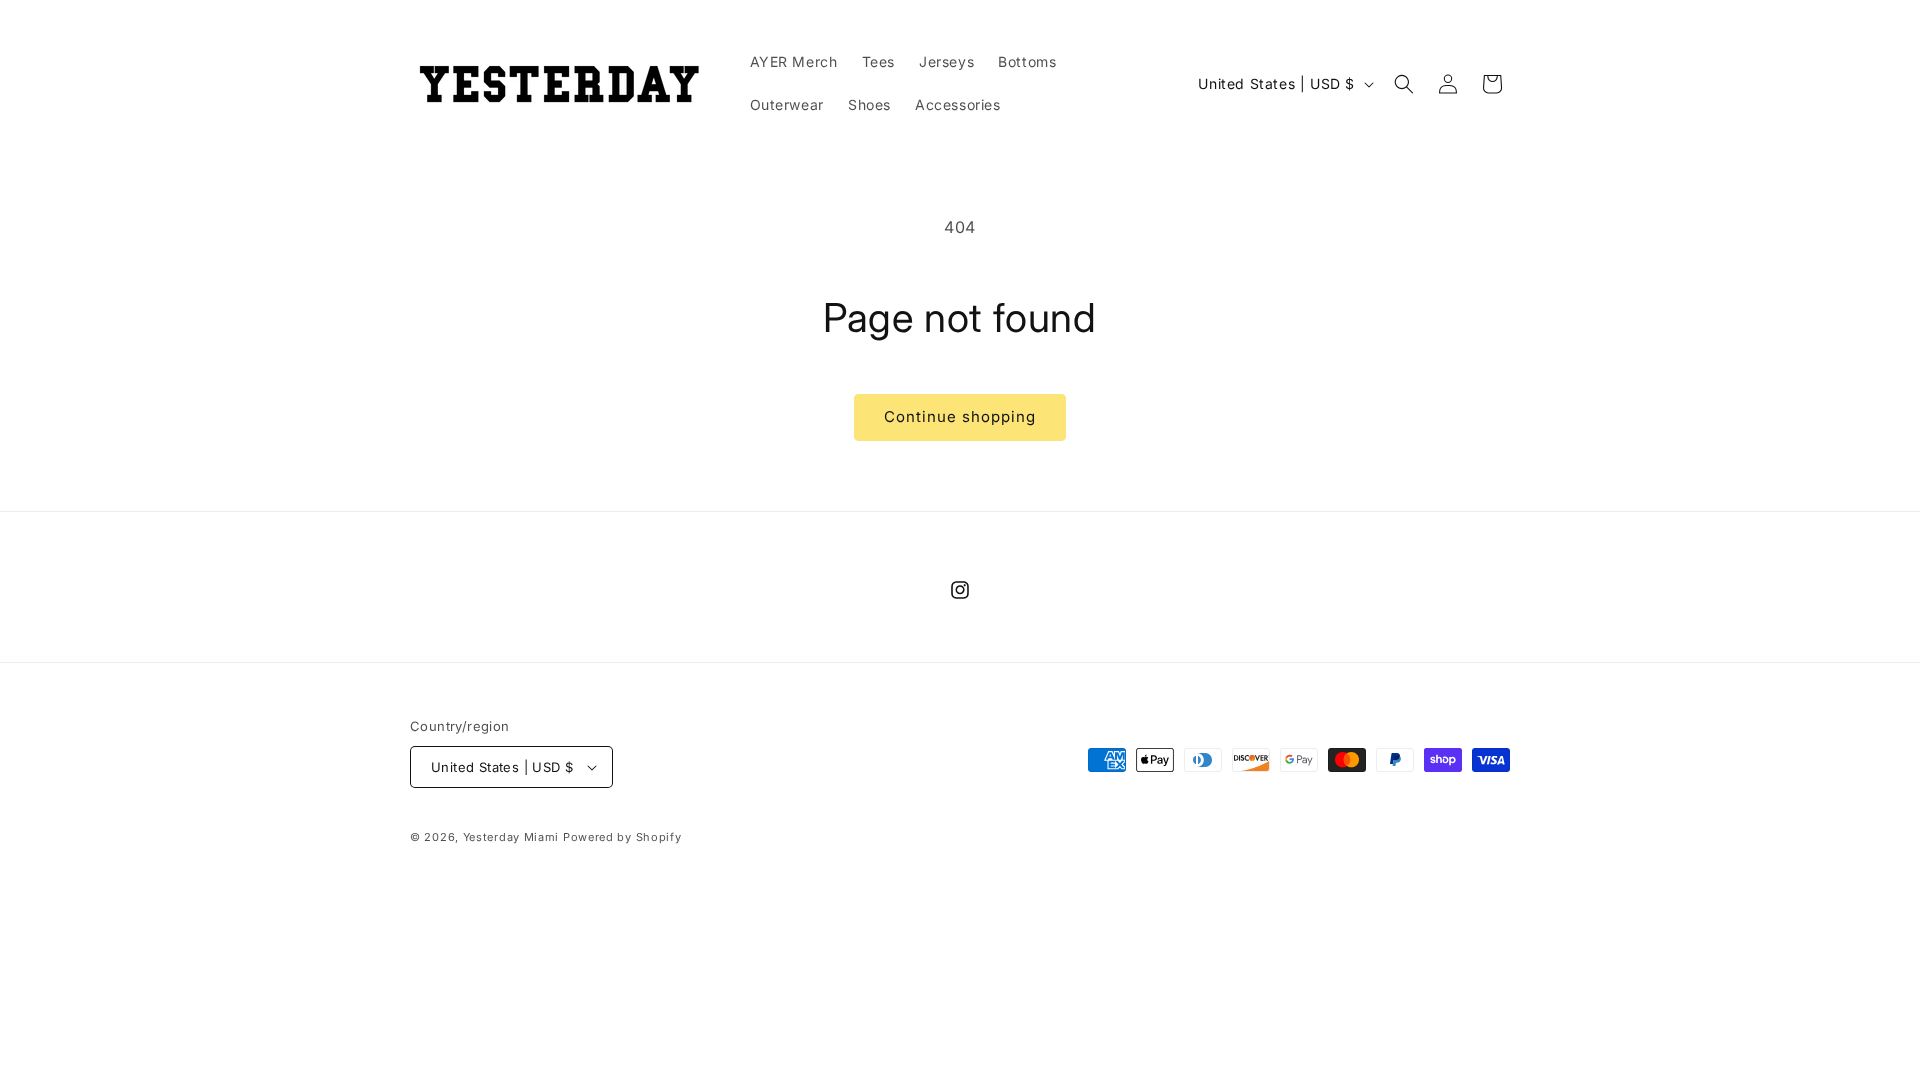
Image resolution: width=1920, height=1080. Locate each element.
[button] (1404, 84)
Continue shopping (960, 416)
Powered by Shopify (622, 837)
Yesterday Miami (511, 837)
